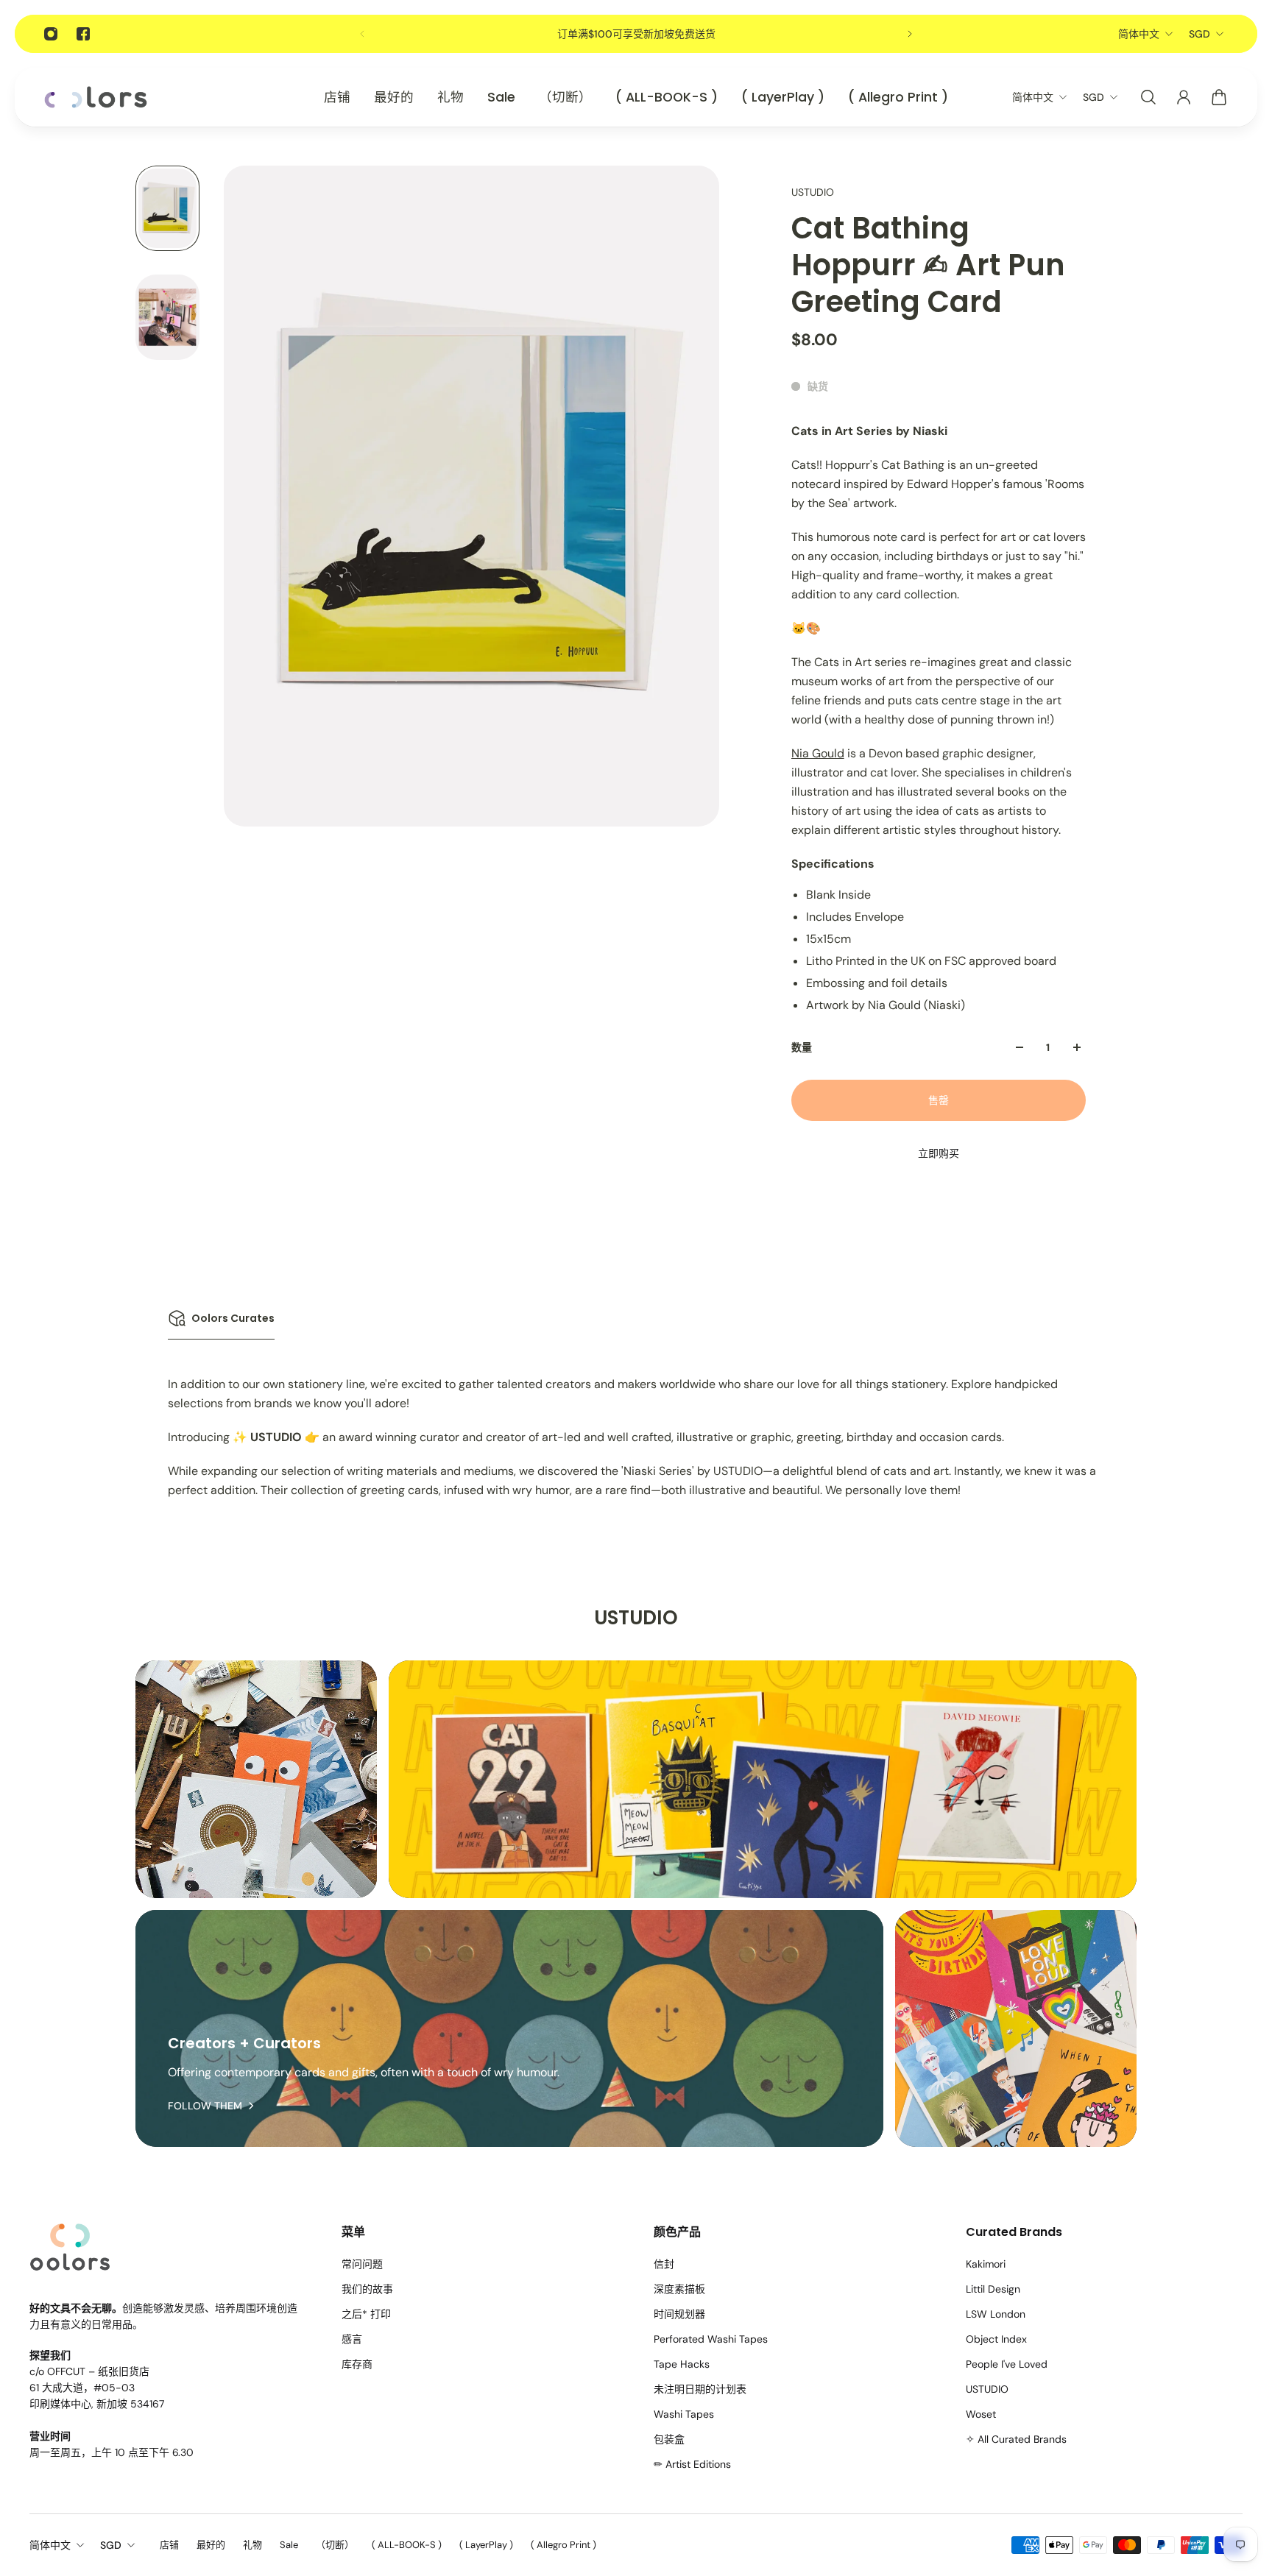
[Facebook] (83, 34)
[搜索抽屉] (1148, 97)
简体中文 (1139, 34)
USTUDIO (813, 192)
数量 (802, 1047)
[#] (256, 1779)
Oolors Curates (233, 1318)
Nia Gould (818, 753)
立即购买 (939, 1153)
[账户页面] (1184, 97)
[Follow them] (509, 2029)
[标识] (96, 98)
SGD (1199, 34)
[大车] (1219, 97)
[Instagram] (51, 34)
